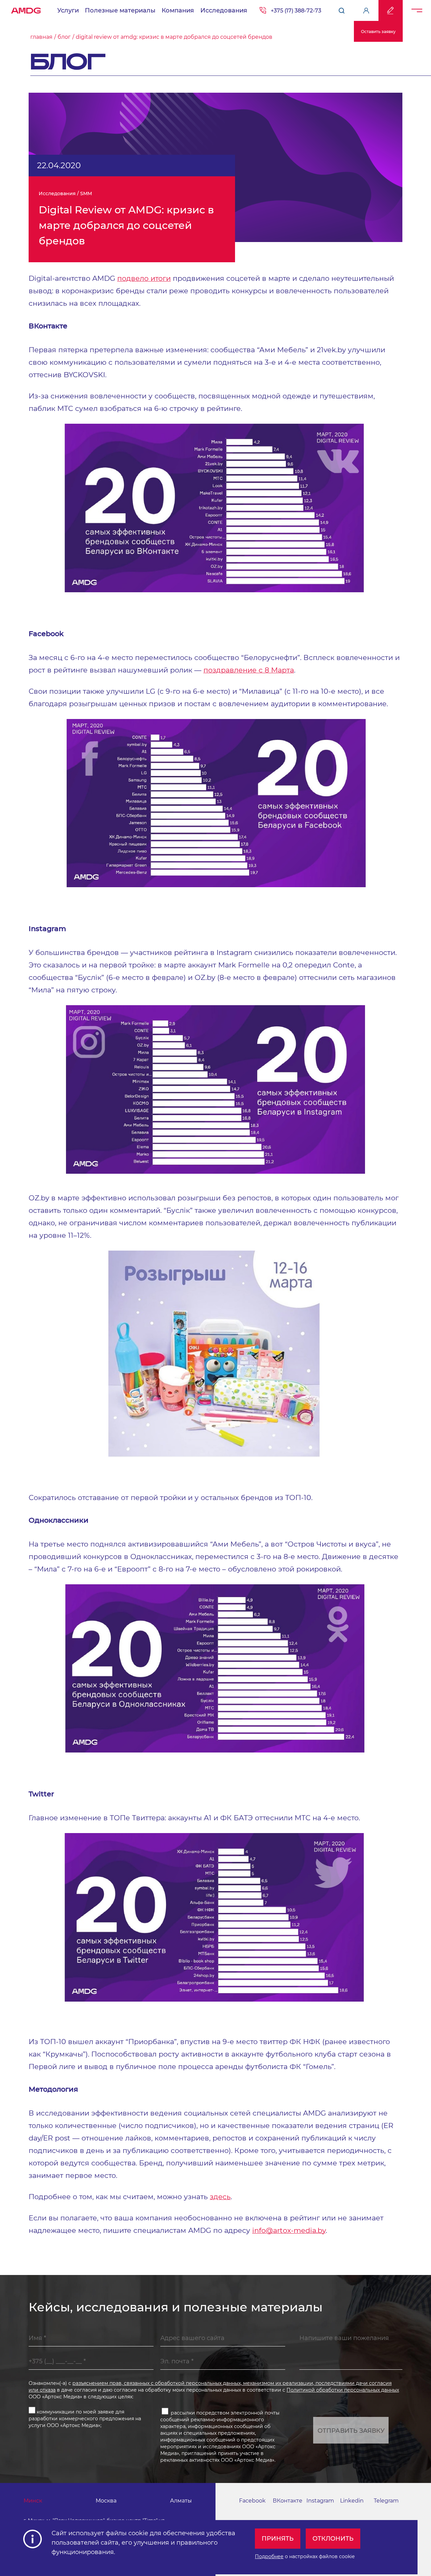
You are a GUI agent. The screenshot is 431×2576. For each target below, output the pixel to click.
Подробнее (269, 2556)
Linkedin (352, 2501)
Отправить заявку (351, 2431)
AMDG (26, 9)
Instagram (320, 2501)
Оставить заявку (378, 32)
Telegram (386, 2501)
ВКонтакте (288, 2501)
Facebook (252, 2501)
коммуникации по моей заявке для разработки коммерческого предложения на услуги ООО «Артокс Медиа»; (85, 2419)
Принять (278, 2539)
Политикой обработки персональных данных (343, 2390)
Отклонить (333, 2539)
